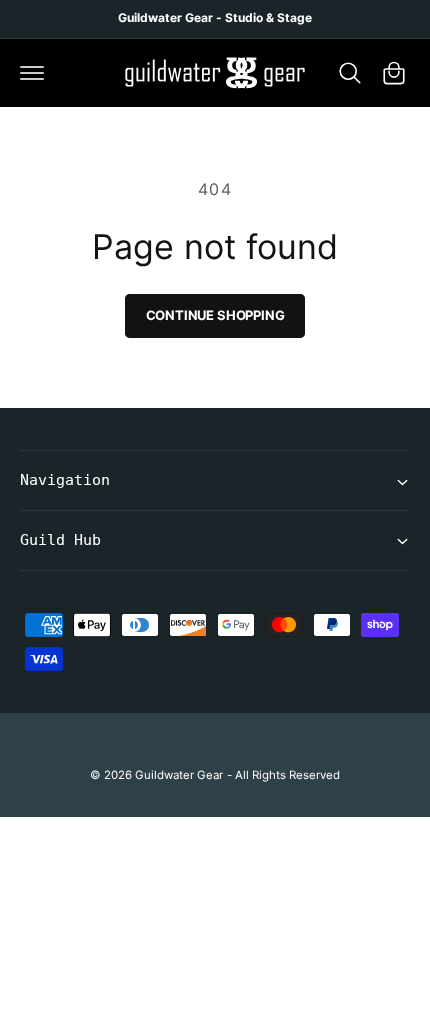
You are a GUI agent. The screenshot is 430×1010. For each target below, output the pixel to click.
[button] (32, 73)
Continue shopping (215, 315)
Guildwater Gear (179, 775)
